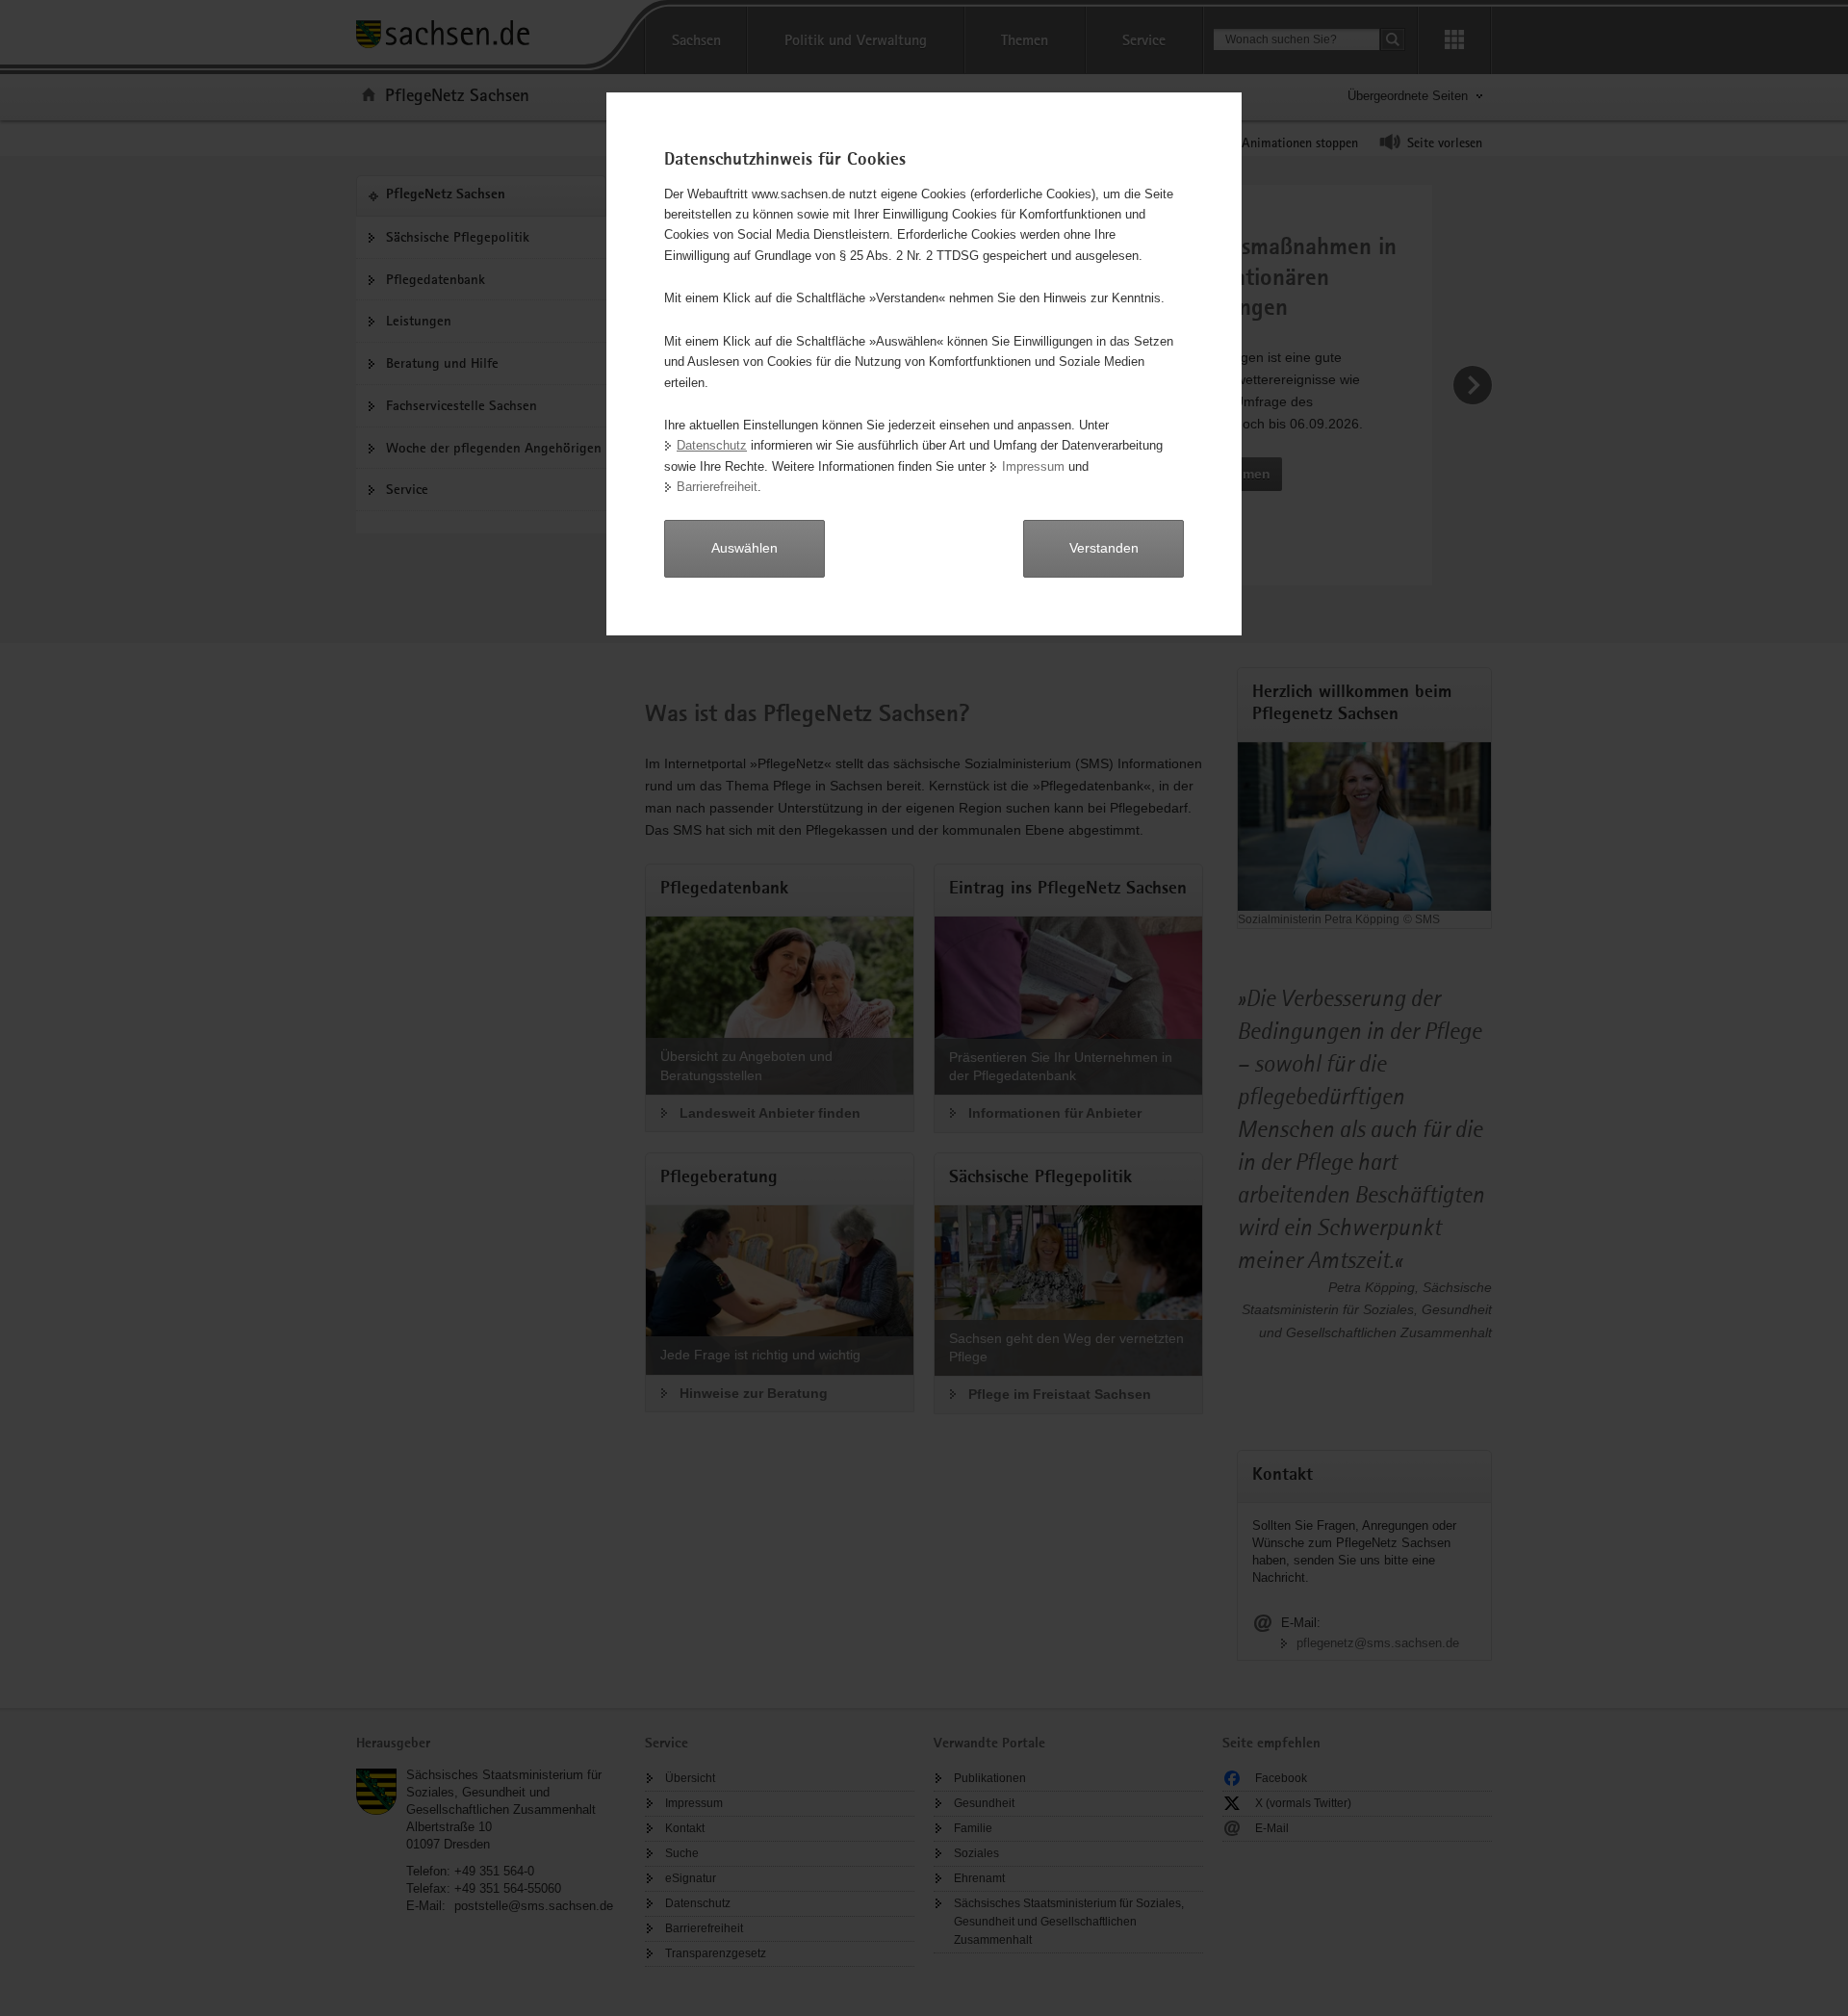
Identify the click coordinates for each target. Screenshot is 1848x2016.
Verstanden (1104, 548)
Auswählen (744, 548)
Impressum (1033, 466)
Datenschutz (712, 445)
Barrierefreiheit (717, 487)
